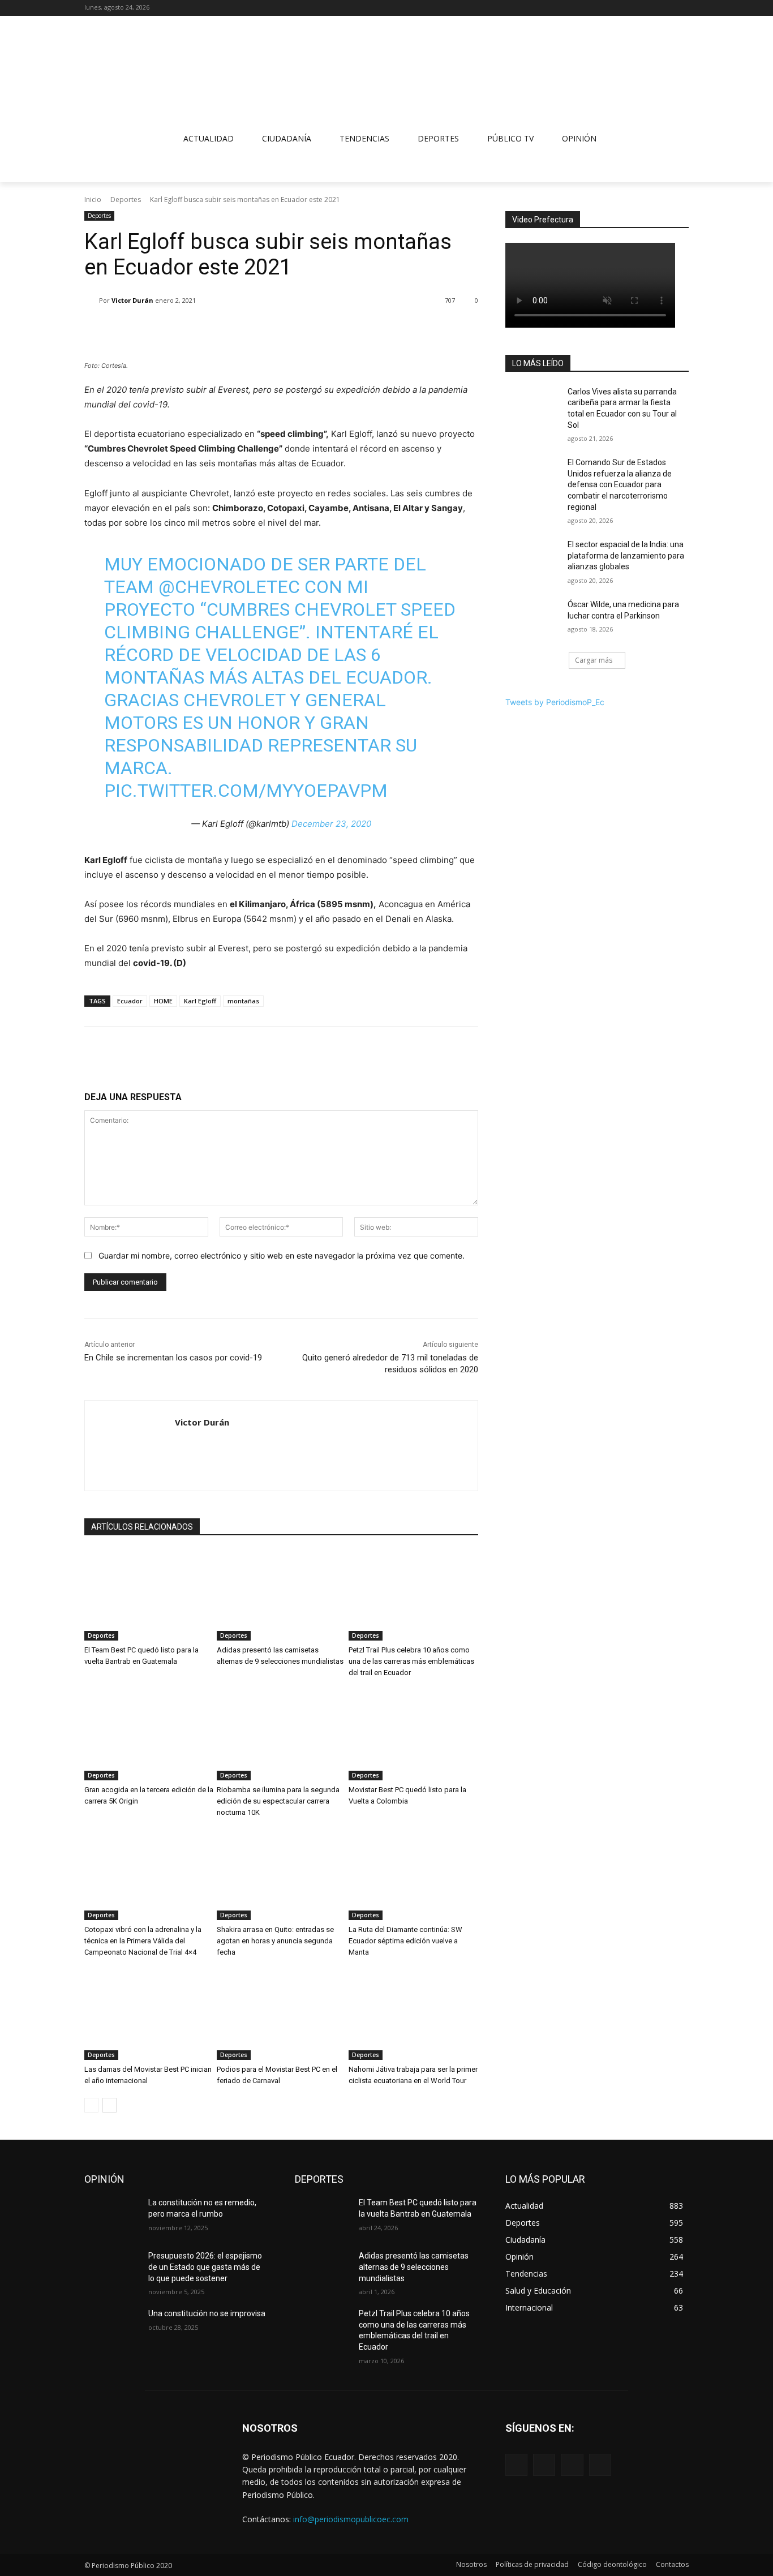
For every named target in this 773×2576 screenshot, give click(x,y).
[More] (305, 329)
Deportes (126, 199)
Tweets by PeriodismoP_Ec (555, 702)
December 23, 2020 (331, 824)
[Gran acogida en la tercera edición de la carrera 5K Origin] (149, 1735)
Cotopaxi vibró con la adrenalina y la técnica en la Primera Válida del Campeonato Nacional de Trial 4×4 (143, 1941)
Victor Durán (132, 300)
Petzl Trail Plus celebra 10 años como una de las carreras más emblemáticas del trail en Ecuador (411, 1661)
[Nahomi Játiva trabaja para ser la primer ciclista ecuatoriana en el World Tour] (413, 2015)
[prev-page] (91, 2105)
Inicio (93, 199)
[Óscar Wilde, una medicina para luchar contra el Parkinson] (533, 619)
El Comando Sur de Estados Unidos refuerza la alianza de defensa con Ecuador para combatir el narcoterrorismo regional (620, 484)
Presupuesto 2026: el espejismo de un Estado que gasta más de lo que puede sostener (205, 2267)
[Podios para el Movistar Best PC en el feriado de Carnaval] (282, 2015)
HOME (163, 1001)
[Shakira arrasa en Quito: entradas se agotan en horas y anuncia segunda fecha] (282, 1875)
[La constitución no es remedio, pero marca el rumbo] (112, 2217)
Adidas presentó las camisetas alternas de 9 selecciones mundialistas (414, 2267)
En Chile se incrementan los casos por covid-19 (173, 1358)
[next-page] (109, 2105)
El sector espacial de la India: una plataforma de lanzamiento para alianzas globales (626, 555)
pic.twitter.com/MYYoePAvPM (246, 791)
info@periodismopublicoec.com (351, 2519)
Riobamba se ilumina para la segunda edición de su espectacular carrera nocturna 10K (278, 1801)
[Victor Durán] (92, 300)
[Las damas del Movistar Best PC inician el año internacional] (149, 2015)
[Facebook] (635, 8)
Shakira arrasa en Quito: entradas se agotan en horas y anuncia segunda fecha (275, 1941)
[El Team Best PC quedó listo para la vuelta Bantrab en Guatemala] (149, 1595)
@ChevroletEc (229, 587)
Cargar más (594, 660)
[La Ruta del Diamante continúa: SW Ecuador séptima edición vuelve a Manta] (413, 1875)
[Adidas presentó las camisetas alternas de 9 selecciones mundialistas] (282, 1595)
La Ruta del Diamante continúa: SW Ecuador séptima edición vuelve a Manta (405, 1941)
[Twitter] (666, 8)
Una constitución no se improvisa (207, 2313)
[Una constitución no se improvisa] (112, 2328)
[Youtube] (682, 8)
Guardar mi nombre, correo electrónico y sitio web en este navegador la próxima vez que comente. (282, 1255)
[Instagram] (651, 8)
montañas (243, 1001)
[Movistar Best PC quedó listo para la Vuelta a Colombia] (413, 1735)
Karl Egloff (200, 1001)
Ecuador (130, 1001)
